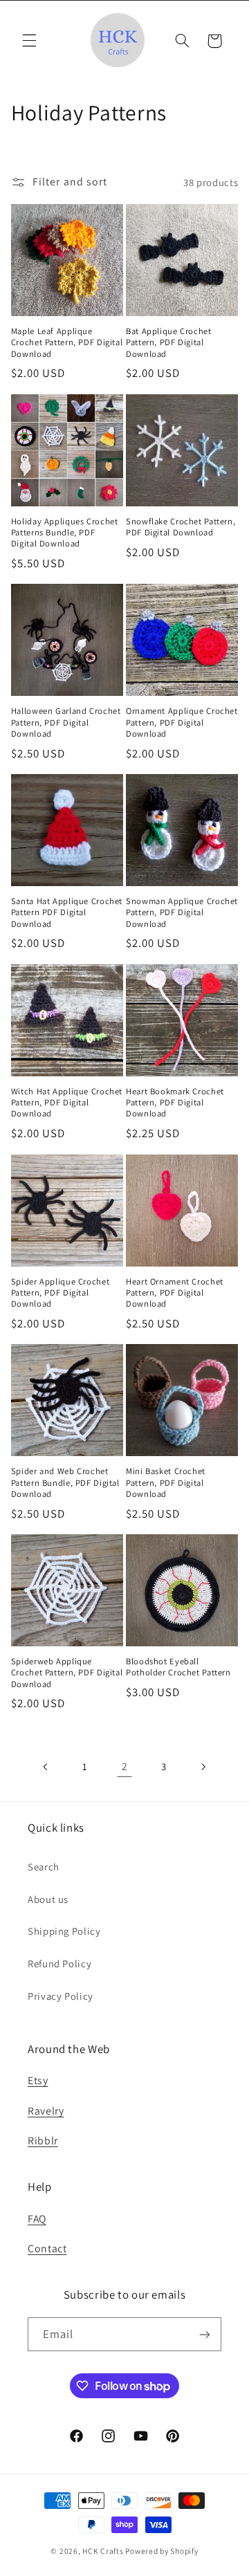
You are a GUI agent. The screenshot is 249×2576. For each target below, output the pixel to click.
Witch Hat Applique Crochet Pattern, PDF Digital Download (67, 1103)
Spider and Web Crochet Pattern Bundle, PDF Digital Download (65, 1483)
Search (44, 1867)
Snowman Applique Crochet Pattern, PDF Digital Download (182, 913)
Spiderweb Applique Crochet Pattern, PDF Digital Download (67, 1673)
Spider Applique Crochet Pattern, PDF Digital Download (61, 1293)
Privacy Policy (61, 1996)
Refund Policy (59, 1963)
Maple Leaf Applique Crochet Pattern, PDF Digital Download (67, 343)
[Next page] (203, 1767)
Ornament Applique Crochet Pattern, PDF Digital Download (182, 723)
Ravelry (46, 2111)
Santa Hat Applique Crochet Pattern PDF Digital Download (67, 913)
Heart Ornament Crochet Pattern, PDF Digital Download (175, 1293)
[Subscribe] (205, 2334)
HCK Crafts (103, 2551)
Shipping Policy (64, 1931)
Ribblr (43, 2141)
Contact (47, 2248)
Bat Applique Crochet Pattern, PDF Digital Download (169, 343)
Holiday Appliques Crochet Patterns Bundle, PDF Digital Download (65, 533)
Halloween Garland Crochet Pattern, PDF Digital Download (66, 723)
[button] (29, 41)
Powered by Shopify (162, 2551)
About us (48, 1899)
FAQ (37, 2219)
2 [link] (125, 1766)
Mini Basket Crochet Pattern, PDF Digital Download (166, 1483)
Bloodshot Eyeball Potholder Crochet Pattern (178, 1667)
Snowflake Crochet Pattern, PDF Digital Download (181, 527)
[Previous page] (46, 1767)
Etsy (38, 2080)
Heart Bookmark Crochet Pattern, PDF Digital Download (175, 1103)
